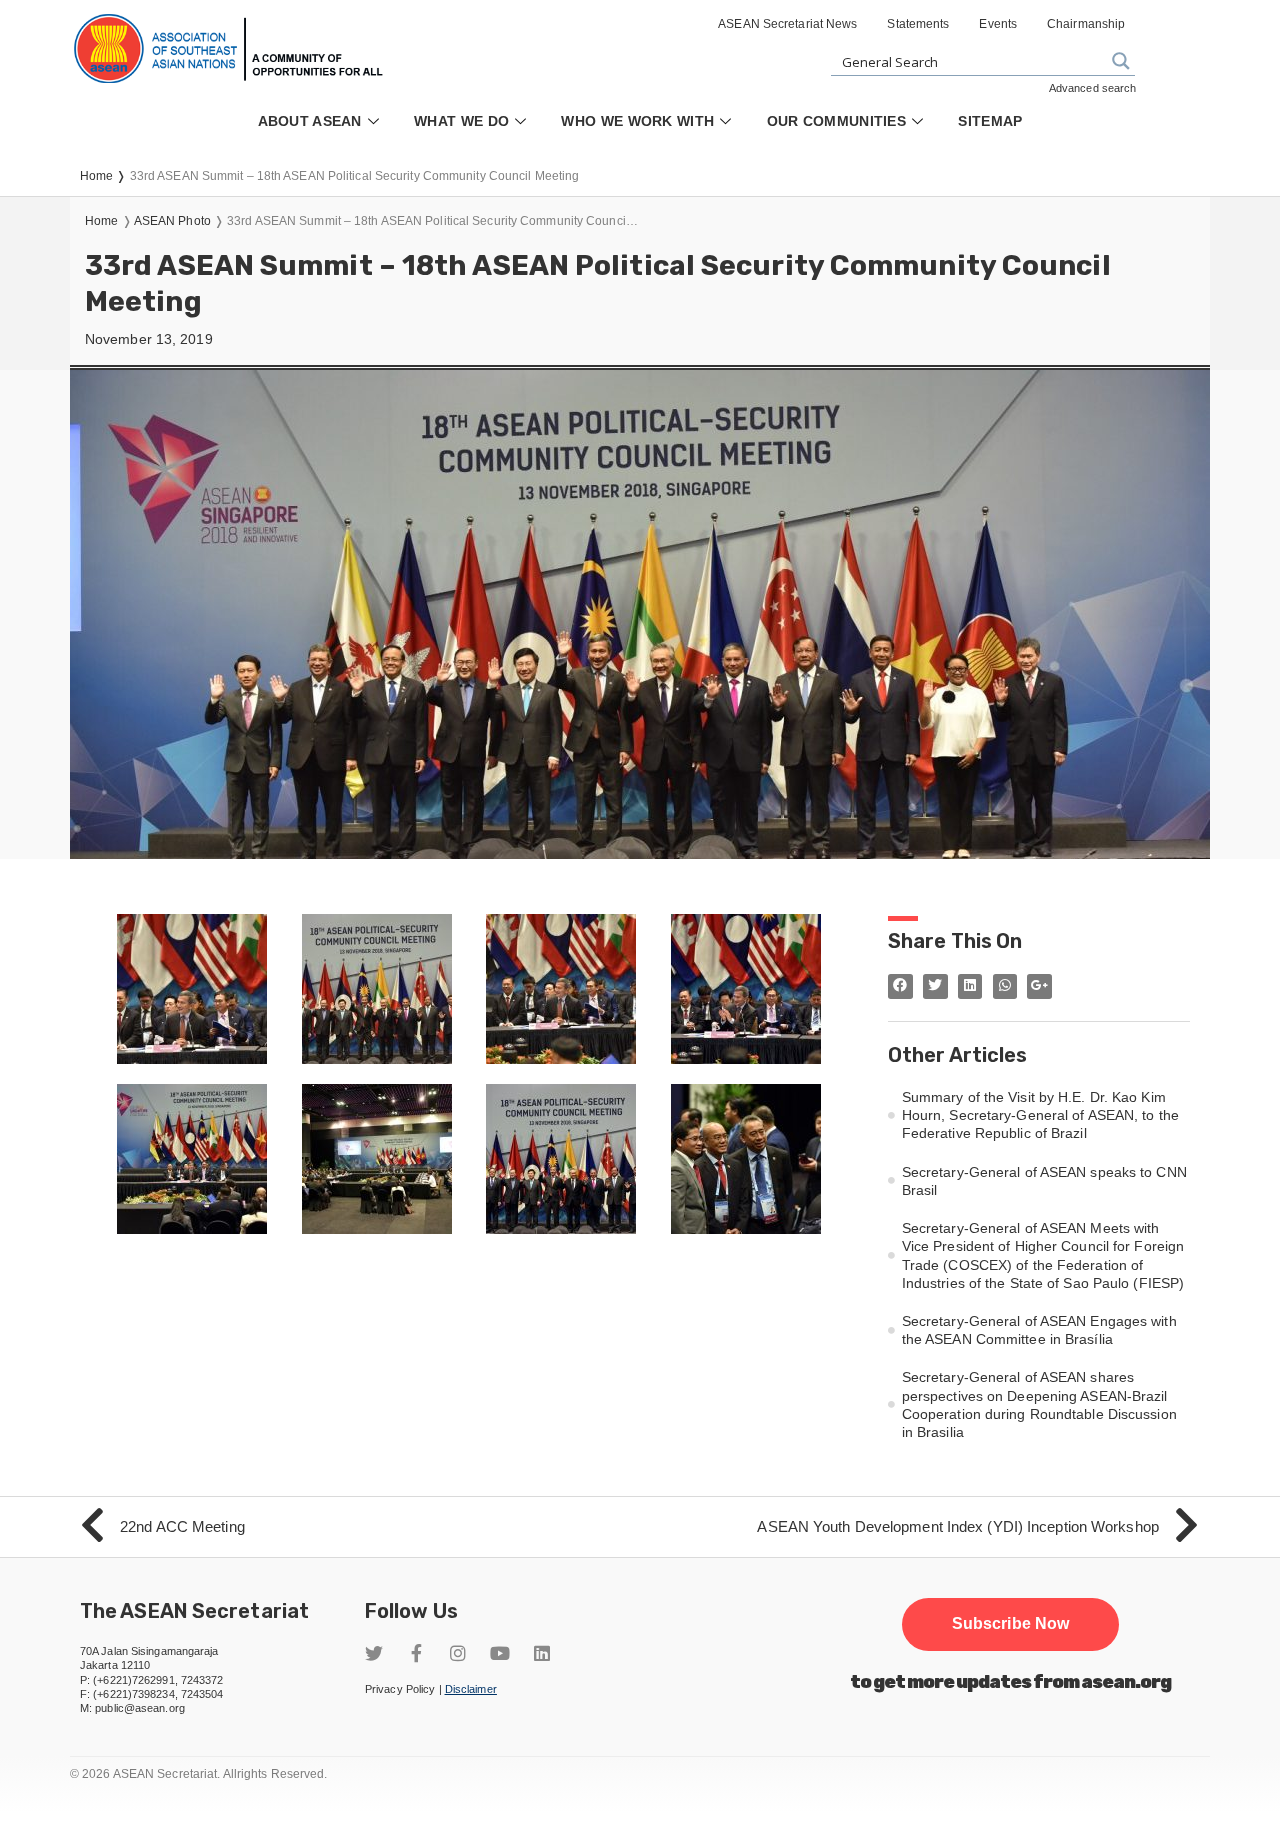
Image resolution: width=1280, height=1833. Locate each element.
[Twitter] (374, 1653)
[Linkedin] (542, 1653)
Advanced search (1093, 88)
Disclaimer (471, 1689)
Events (998, 24)
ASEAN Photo (172, 221)
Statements (918, 24)
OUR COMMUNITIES (837, 121)
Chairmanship (1086, 24)
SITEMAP (990, 121)
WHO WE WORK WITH (637, 121)
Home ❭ (105, 176)
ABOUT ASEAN (310, 121)
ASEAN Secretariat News (787, 24)
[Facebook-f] (416, 1653)
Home (101, 221)
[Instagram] (458, 1653)
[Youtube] (500, 1653)
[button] (1010, 1624)
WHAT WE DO (461, 121)
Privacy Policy (400, 1689)
